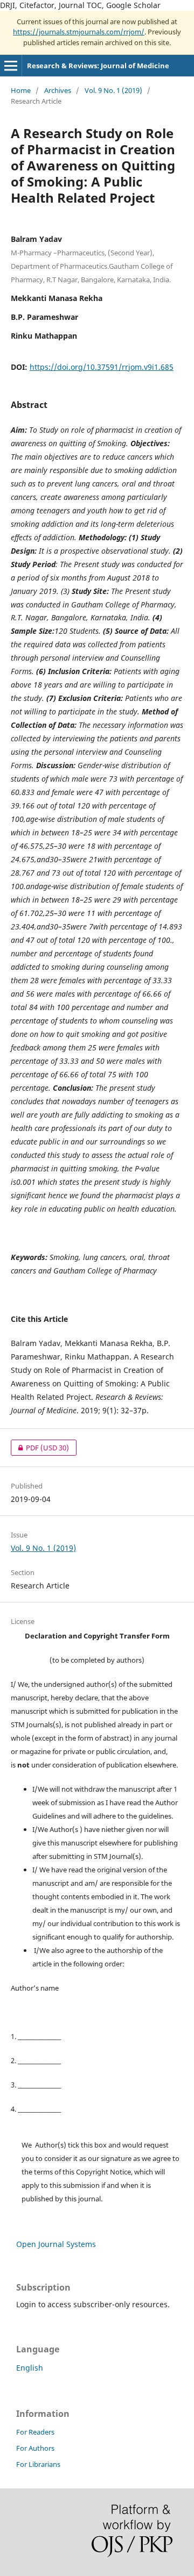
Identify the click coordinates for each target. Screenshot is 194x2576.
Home (21, 90)
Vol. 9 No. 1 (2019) (113, 90)
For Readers (35, 2432)
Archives (58, 90)
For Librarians (38, 2464)
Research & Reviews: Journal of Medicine (98, 66)
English (30, 2368)
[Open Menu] (11, 66)
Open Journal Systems (56, 2244)
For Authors (35, 2448)
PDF (40, 1448)
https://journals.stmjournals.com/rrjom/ (79, 32)
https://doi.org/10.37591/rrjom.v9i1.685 (102, 367)
